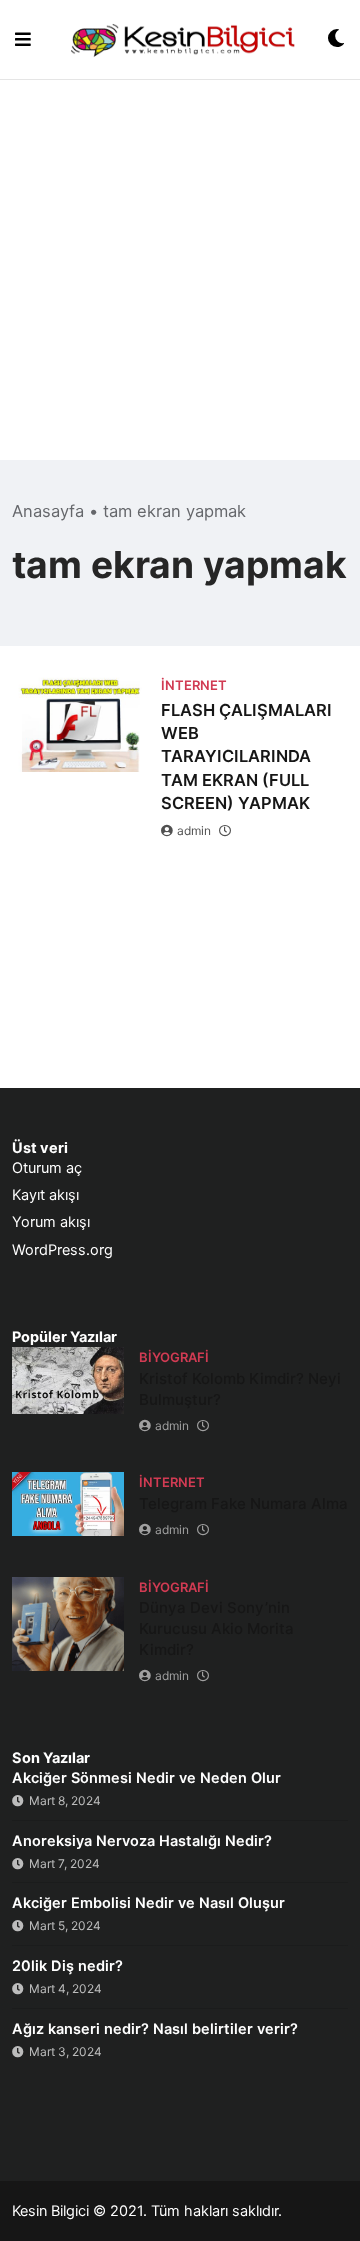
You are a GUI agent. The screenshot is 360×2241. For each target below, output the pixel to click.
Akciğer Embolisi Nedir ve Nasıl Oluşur (148, 1903)
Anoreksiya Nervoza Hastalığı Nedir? (142, 1841)
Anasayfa (48, 511)
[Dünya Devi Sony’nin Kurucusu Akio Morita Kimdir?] (68, 1624)
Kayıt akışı (45, 1195)
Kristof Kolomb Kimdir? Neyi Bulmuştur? (240, 1389)
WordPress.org (62, 1250)
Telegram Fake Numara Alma (243, 1503)
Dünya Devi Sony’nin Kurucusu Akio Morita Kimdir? (216, 1628)
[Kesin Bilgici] (179, 39)
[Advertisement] (180, 280)
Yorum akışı (51, 1222)
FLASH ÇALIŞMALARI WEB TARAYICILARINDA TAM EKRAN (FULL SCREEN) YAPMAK (246, 756)
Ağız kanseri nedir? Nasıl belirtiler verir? (155, 2029)
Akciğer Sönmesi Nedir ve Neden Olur (146, 1778)
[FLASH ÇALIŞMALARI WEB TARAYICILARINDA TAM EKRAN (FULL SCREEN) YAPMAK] (79, 721)
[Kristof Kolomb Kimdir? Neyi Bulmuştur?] (68, 1380)
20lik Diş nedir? (67, 1966)
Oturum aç (47, 1168)
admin (194, 830)
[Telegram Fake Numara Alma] (68, 1503)
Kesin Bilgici (50, 2211)
